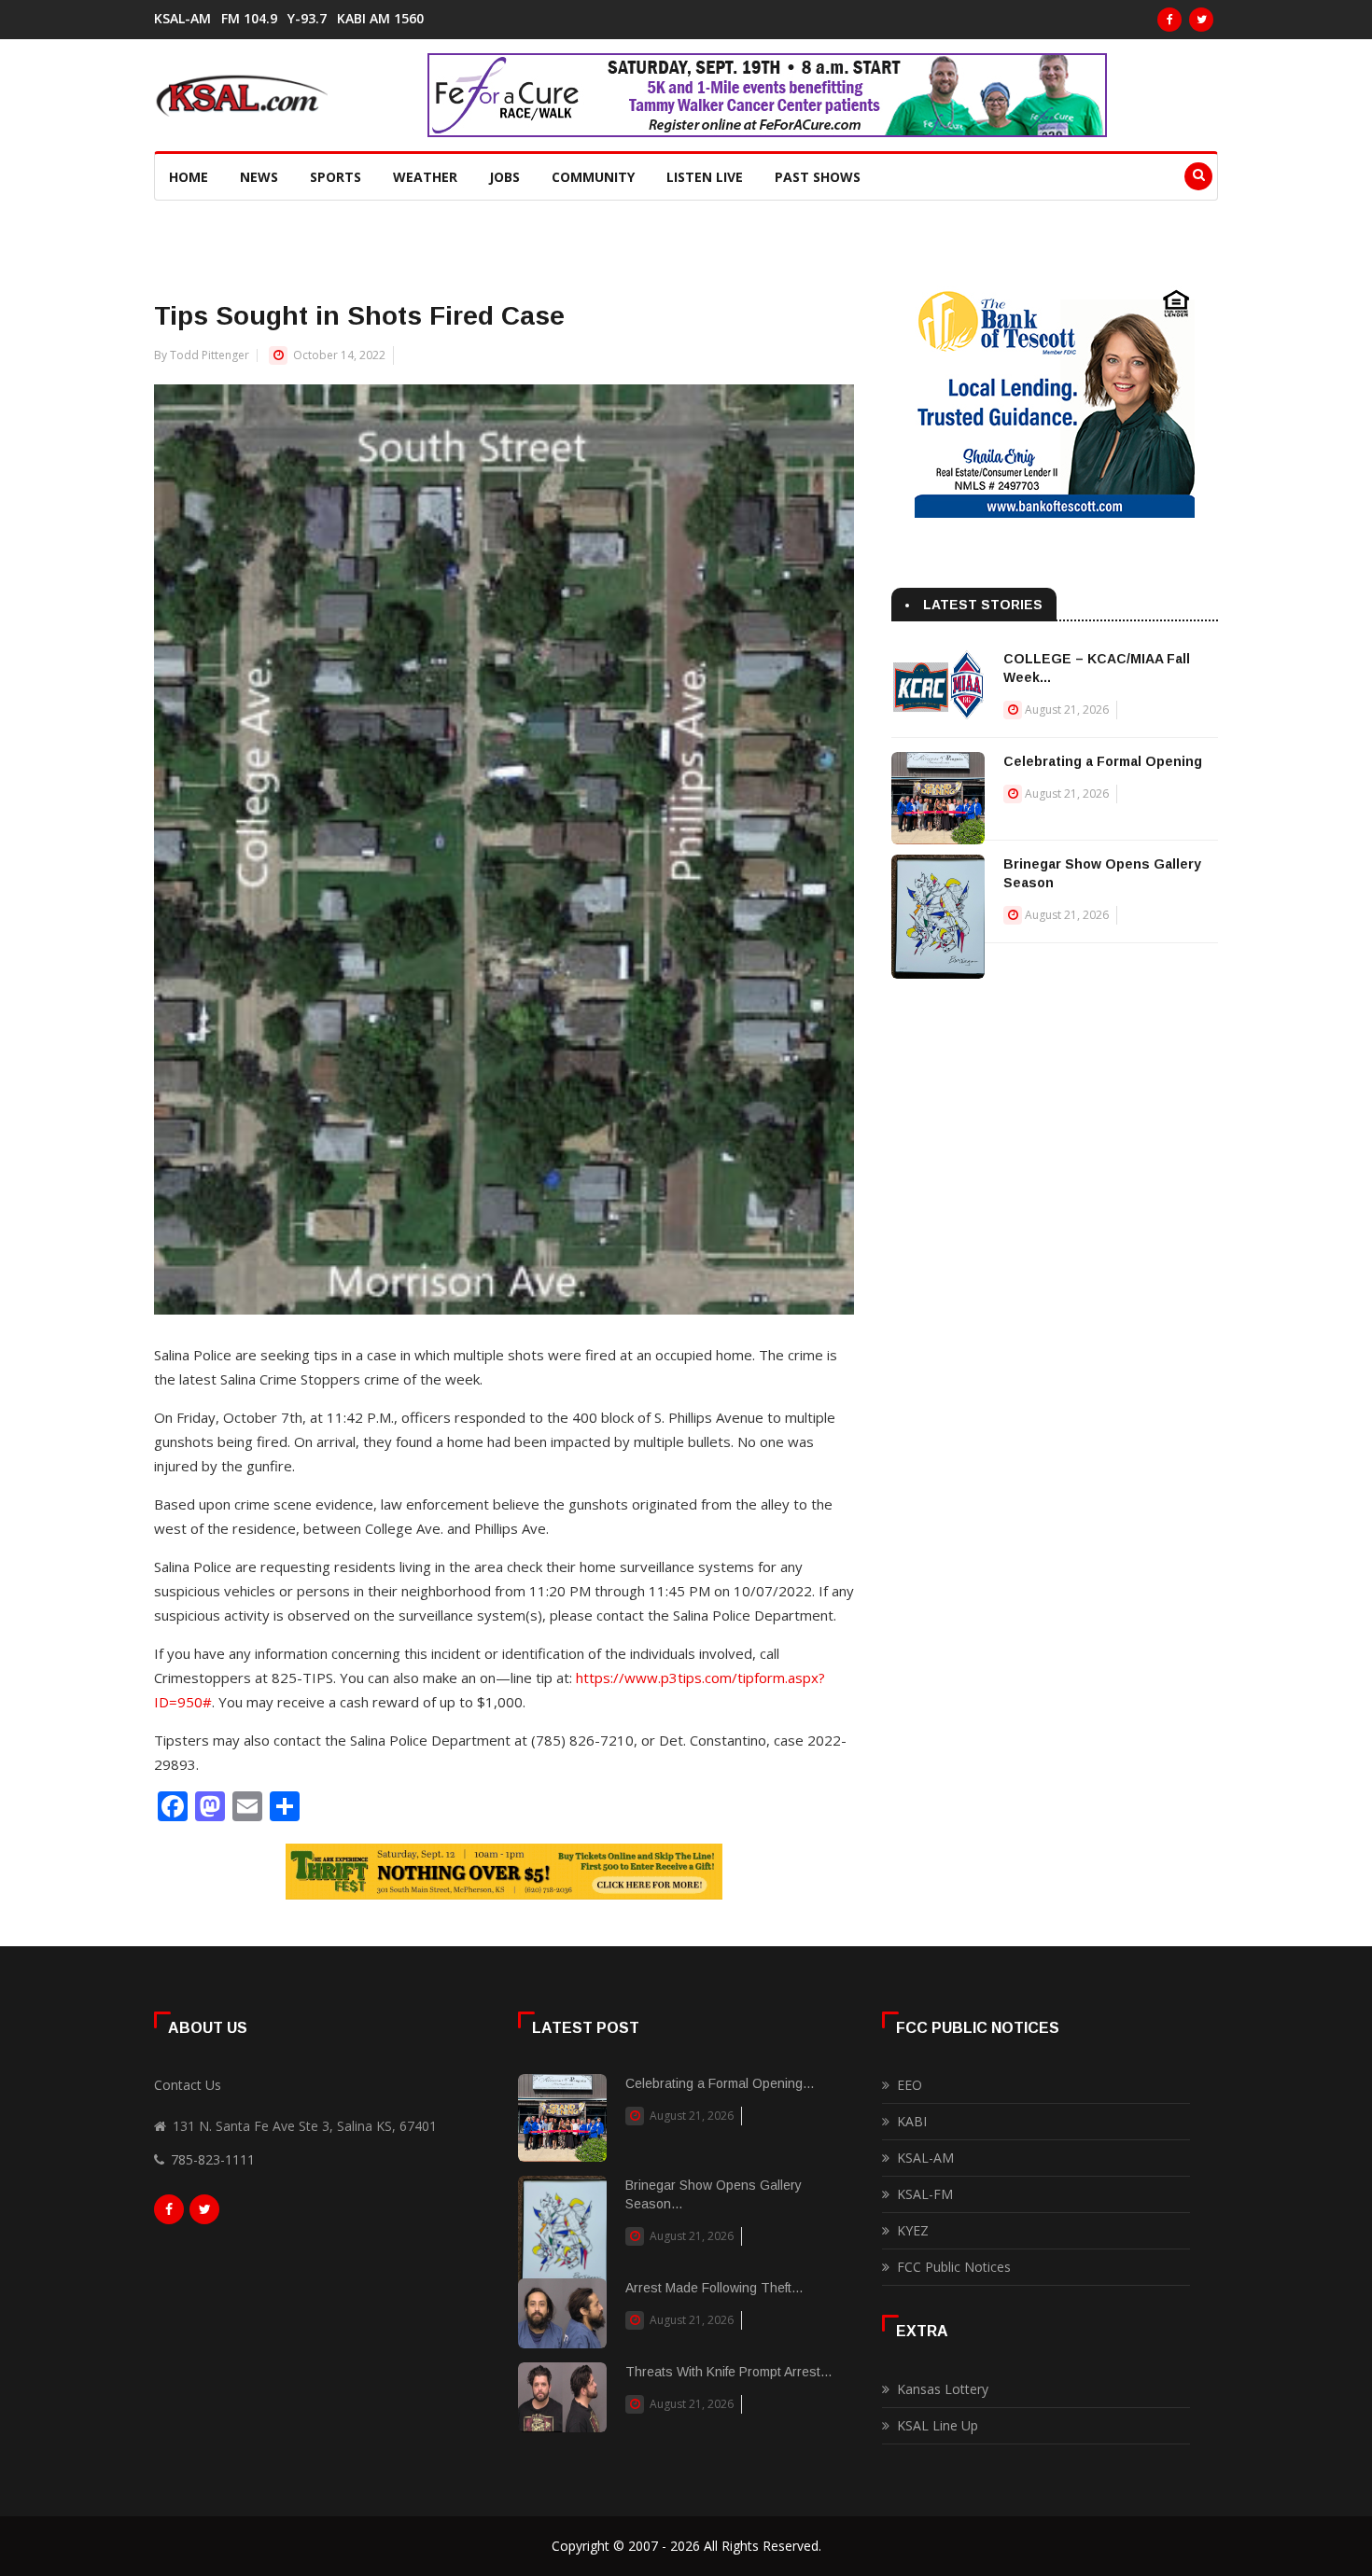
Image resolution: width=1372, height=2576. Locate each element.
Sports (336, 177)
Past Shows (818, 177)
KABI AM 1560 (380, 19)
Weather (425, 177)
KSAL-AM (182, 19)
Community (593, 177)
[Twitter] (1201, 20)
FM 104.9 (249, 19)
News (259, 177)
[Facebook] (1169, 20)
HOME (189, 177)
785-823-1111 (213, 2159)
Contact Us (188, 2085)
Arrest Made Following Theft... (714, 2288)
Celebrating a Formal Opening (1103, 761)
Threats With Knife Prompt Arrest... (728, 2372)
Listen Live (705, 177)
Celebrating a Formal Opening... (720, 2083)
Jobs (504, 177)
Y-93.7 (307, 19)
